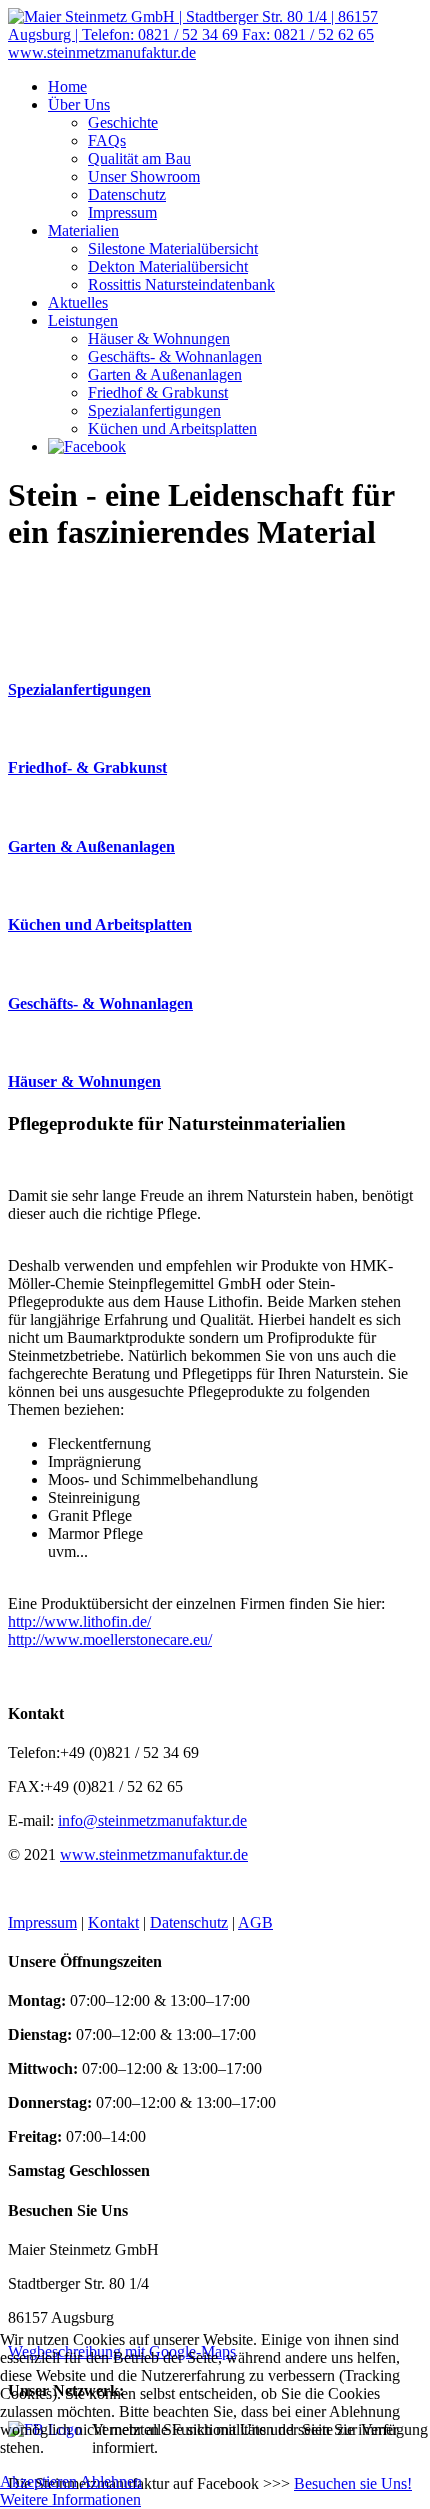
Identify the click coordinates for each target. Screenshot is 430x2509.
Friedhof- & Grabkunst (87, 767)
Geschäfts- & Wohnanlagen (175, 356)
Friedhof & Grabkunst (158, 392)
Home (67, 86)
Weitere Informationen (70, 2499)
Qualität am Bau (139, 158)
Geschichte (123, 122)
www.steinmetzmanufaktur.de (154, 1854)
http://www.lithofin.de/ (79, 1621)
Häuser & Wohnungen (159, 338)
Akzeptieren (38, 2481)
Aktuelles (78, 302)
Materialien (83, 230)
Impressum (122, 212)
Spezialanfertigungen (154, 410)
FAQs (107, 140)
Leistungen (83, 320)
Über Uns (79, 104)
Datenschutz (127, 194)
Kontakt (113, 1922)
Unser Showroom (144, 176)
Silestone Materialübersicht (173, 248)
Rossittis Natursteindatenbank (181, 284)
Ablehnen (111, 2481)
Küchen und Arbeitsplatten (172, 428)
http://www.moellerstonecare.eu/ (110, 1639)
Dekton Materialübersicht (168, 266)
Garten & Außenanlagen (165, 374)
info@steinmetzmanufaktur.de (152, 1820)
